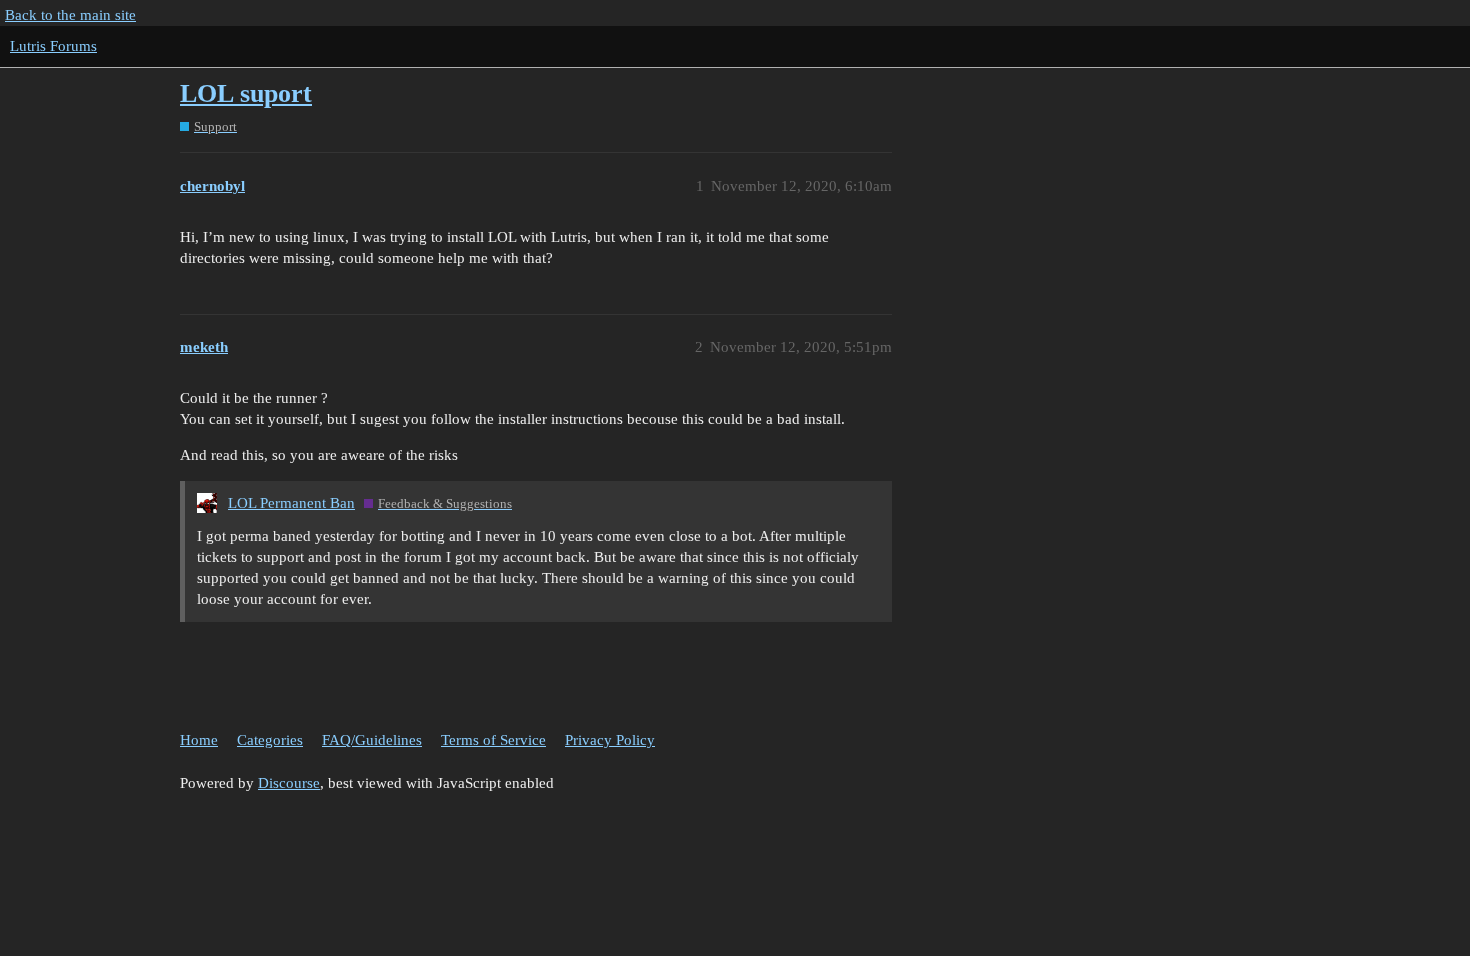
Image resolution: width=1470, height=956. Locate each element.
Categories (270, 740)
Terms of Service (493, 740)
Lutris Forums (53, 46)
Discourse (289, 783)
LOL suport (246, 93)
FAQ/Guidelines (372, 740)
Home (199, 740)
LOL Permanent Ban (291, 503)
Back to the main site (70, 15)
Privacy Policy (610, 740)
